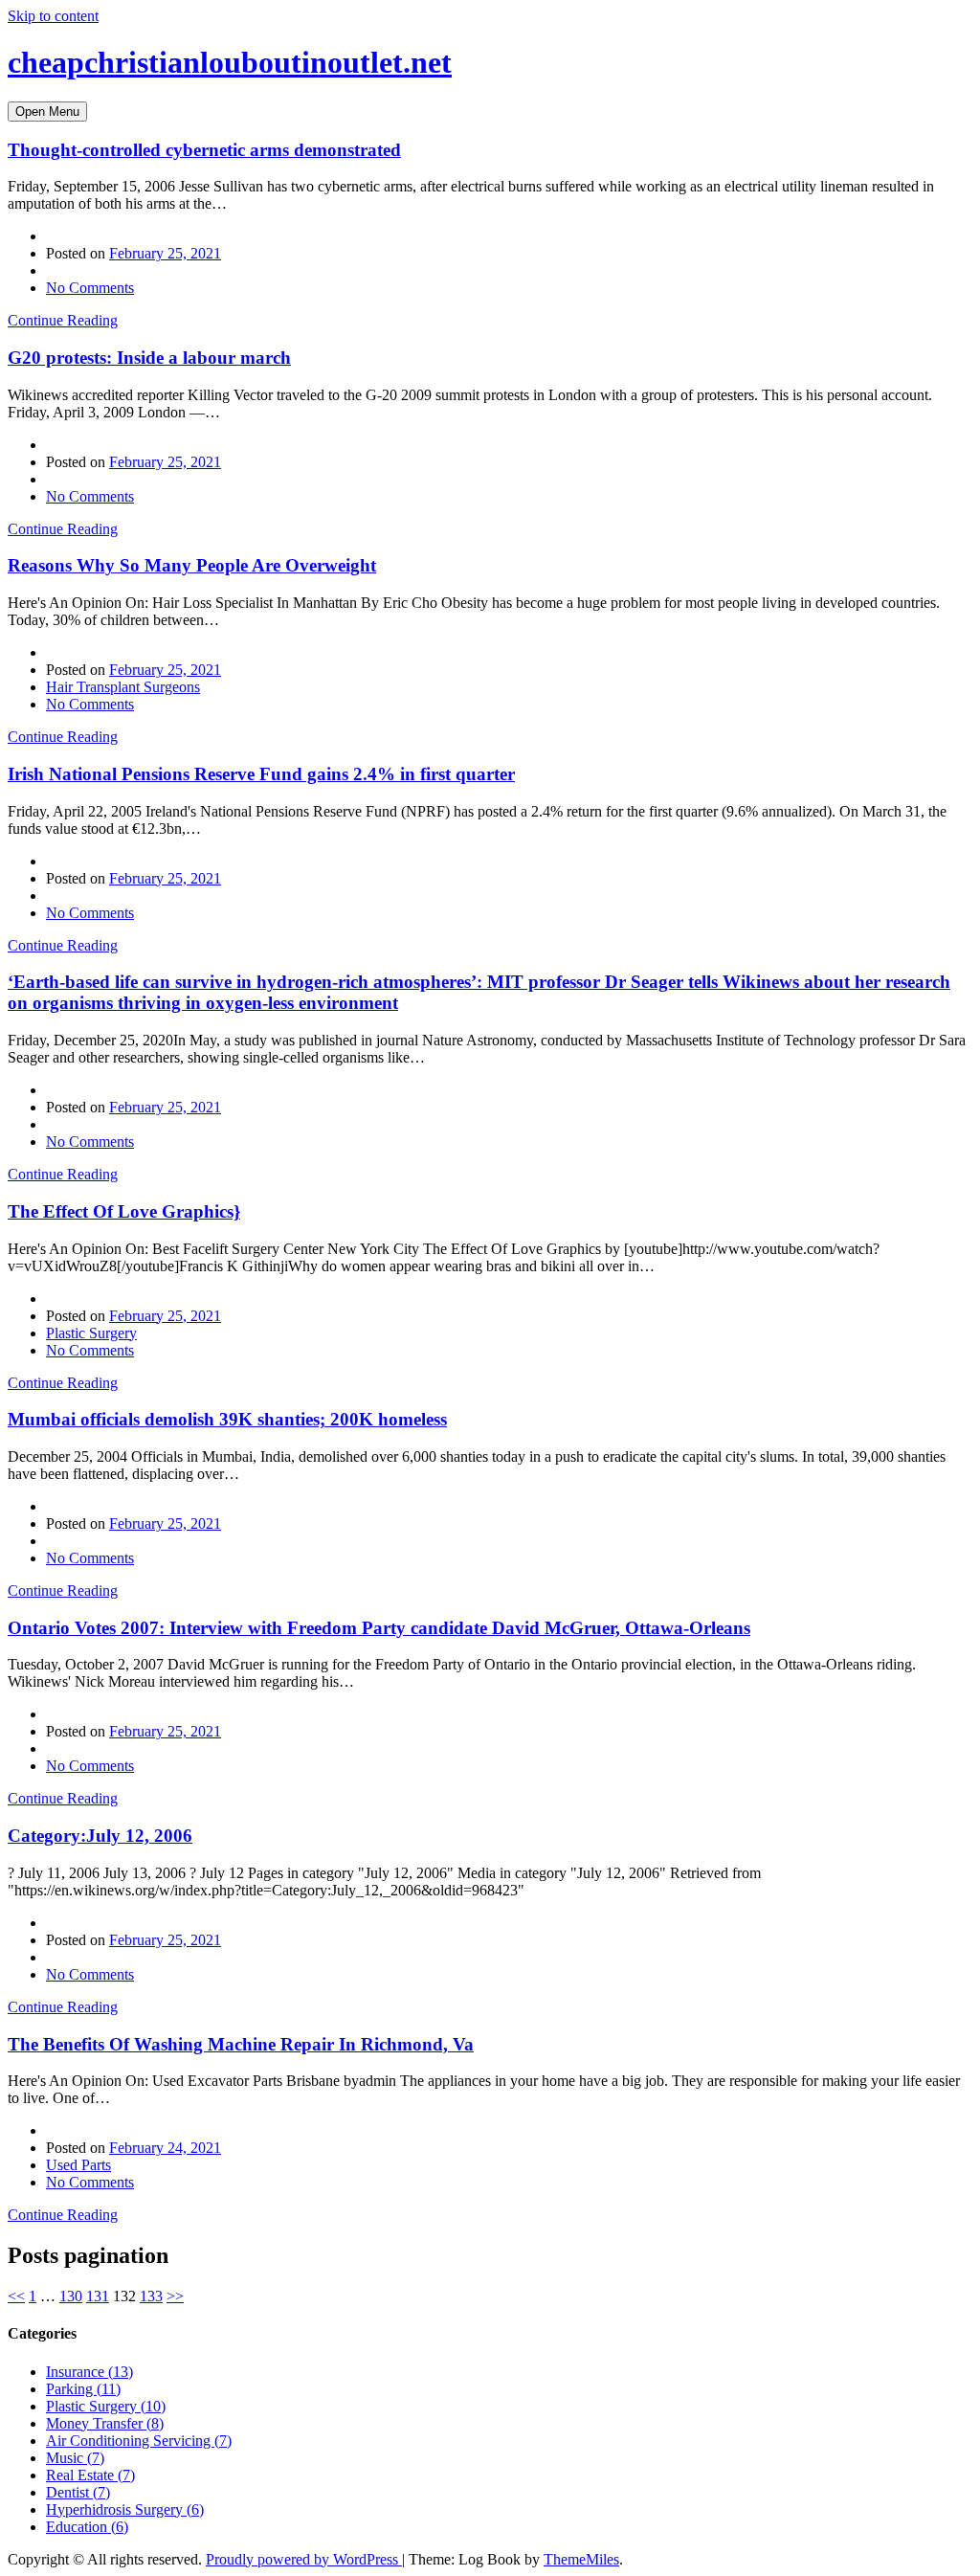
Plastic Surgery (91, 1333)
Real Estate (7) (90, 2475)
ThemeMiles (581, 2559)
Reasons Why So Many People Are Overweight (192, 565)
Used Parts (78, 2165)
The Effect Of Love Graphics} (124, 1211)
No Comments (90, 288)
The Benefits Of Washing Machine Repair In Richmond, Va (241, 2044)
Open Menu (47, 112)
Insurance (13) (89, 2372)
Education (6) (87, 2527)
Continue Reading (63, 320)
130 (71, 2296)
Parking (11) (83, 2389)
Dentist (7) (78, 2492)
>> (175, 2296)
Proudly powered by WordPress (304, 2559)
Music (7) (75, 2458)
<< (16, 2296)
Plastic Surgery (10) (106, 2406)
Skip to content (53, 16)
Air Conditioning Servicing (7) (139, 2441)
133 (151, 2296)
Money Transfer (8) (105, 2423)
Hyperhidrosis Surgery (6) (125, 2509)
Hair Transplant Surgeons (123, 687)
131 (98, 2296)
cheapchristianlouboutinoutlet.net (230, 62)
